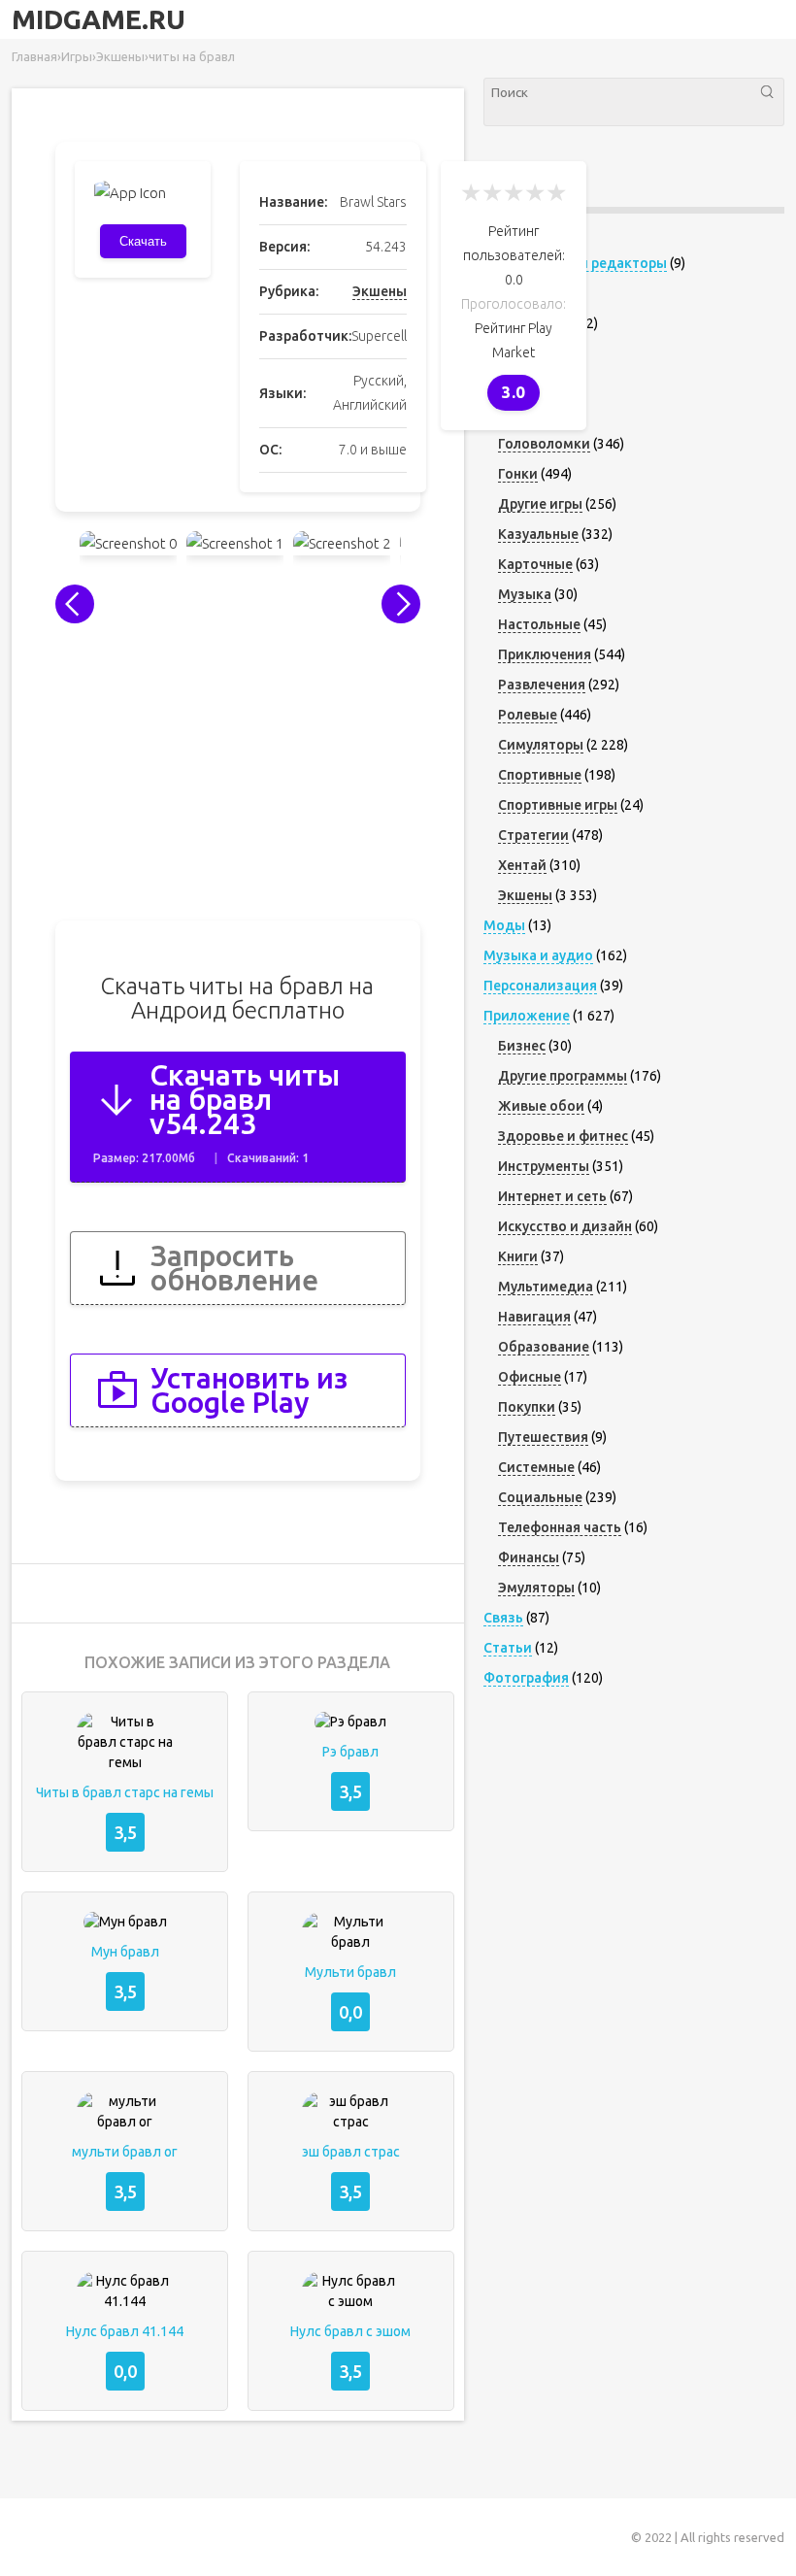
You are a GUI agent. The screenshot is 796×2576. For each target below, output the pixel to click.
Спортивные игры (558, 805)
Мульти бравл (350, 1972)
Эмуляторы (536, 1588)
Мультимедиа (546, 1287)
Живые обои (541, 1106)
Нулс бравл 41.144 (125, 2331)
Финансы (529, 1557)
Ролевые (528, 715)
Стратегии (533, 835)
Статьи (508, 1648)
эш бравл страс (351, 2152)
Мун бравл (125, 1952)
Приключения (545, 654)
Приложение (527, 1016)
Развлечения (542, 685)
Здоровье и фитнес (563, 1136)
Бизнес (522, 1046)
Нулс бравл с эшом (350, 2331)
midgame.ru (99, 19)
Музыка (525, 594)
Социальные (540, 1497)
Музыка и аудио (538, 955)
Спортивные (540, 775)
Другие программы (563, 1076)
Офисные (530, 1377)
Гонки (518, 474)
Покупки (527, 1407)
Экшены (380, 291)
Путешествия (543, 1437)
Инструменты (544, 1166)
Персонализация (540, 986)
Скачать (143, 241)
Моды (504, 925)
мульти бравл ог (125, 2152)
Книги (518, 1256)
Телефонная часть (560, 1527)
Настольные (539, 624)
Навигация (534, 1317)
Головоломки (544, 444)
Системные (536, 1467)
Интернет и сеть (552, 1196)
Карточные (535, 564)
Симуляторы (541, 745)
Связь (503, 1618)
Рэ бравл (350, 1752)
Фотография (526, 1678)
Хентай (522, 865)
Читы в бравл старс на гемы (125, 1792)
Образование (544, 1347)
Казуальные (538, 534)
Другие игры (540, 504)
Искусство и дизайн (565, 1226)
